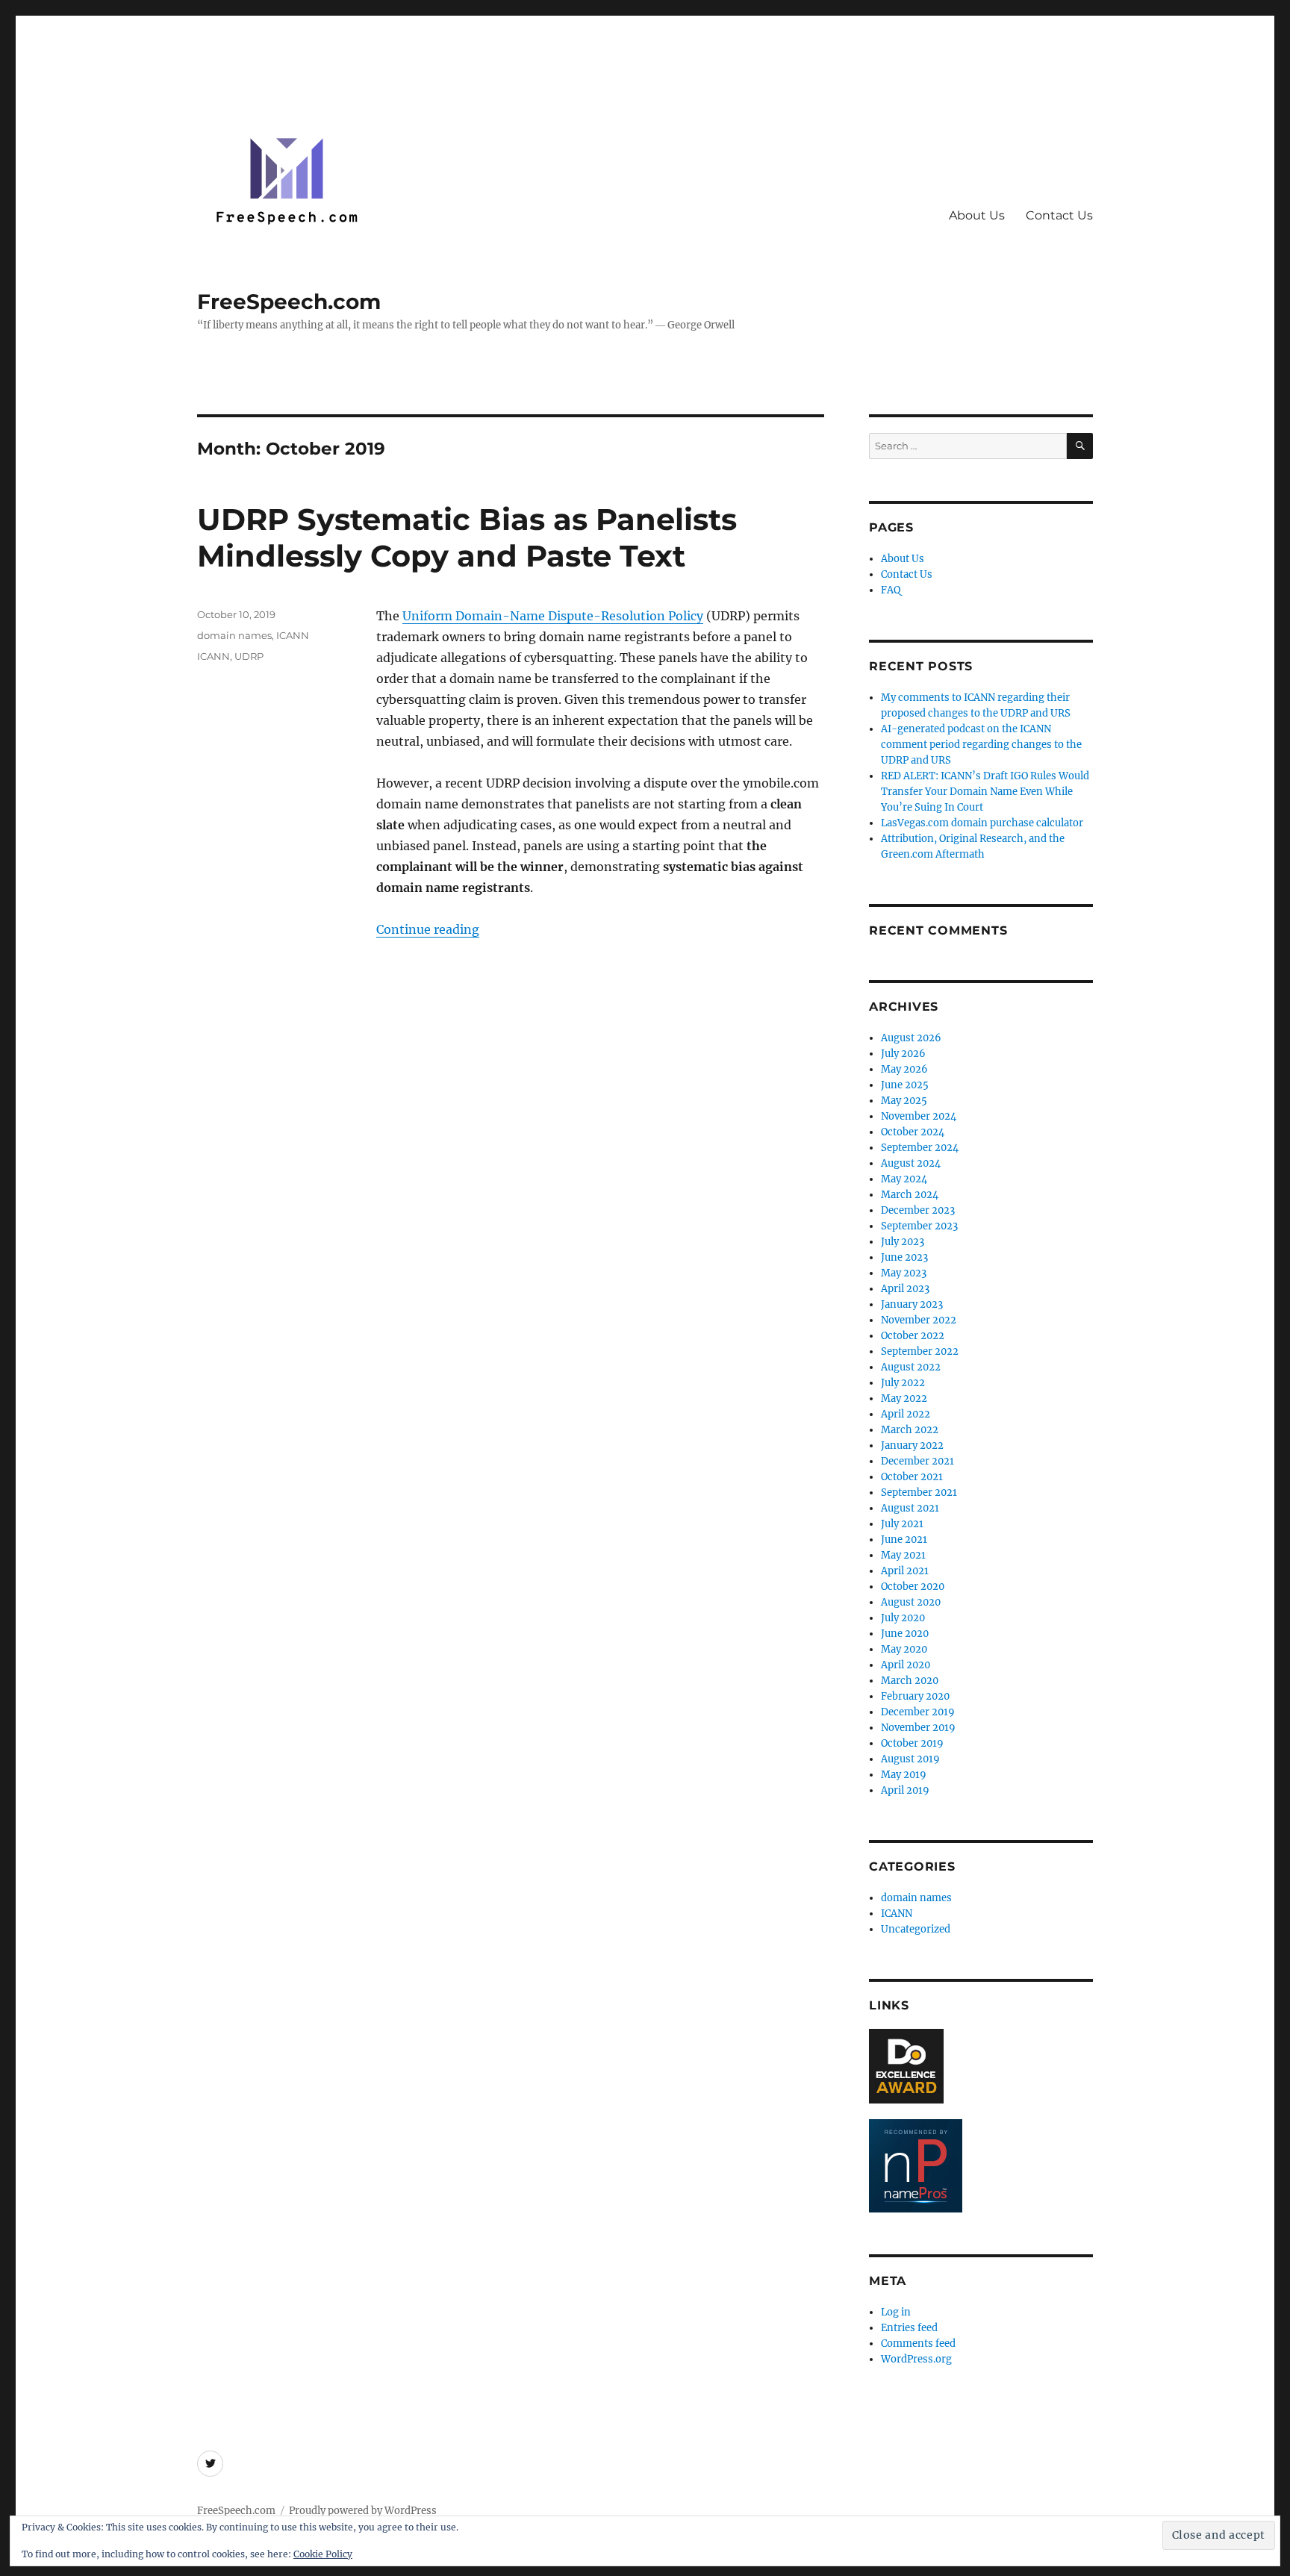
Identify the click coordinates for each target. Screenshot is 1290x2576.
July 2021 (902, 1524)
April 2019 (905, 1790)
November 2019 (918, 1728)
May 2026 (904, 1069)
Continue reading (428, 929)
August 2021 (910, 1508)
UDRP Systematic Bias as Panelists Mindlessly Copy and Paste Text (467, 537)
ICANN (293, 635)
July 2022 (903, 1383)
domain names (234, 635)
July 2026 (903, 1054)
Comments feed (918, 2343)
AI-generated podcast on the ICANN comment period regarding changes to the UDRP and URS (981, 745)
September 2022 (920, 1351)
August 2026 (911, 1038)
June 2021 (904, 1540)
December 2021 (917, 1461)
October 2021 (912, 1477)
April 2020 (906, 1665)
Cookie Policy (323, 2554)
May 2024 (904, 1179)
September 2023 (919, 1226)
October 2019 (912, 1743)
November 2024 (919, 1116)
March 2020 (910, 1681)
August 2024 (911, 1163)
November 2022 (919, 1320)
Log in (896, 2312)
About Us (977, 215)
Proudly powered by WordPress (363, 2511)
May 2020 (904, 1649)
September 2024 (920, 1148)
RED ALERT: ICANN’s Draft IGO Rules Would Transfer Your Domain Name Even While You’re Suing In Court (985, 792)
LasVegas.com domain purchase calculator (982, 823)
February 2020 (915, 1696)
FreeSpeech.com (289, 302)
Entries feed (909, 2328)
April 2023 (905, 1289)
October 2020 (913, 1587)
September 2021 (919, 1493)
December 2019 (918, 1712)
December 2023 (918, 1210)
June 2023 (904, 1257)
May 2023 (904, 1273)
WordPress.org (916, 2359)
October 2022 (913, 1336)
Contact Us (1059, 215)
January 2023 (912, 1304)
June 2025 (905, 1085)
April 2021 (905, 1571)
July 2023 (903, 1242)
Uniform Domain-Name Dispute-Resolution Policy (553, 616)
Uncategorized (916, 1929)
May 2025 (904, 1101)
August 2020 (911, 1602)
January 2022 (912, 1446)
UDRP (249, 656)
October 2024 (913, 1132)
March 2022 (910, 1430)
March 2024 (910, 1195)
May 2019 (904, 1775)
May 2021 (903, 1555)
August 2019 (910, 1759)
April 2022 (906, 1414)
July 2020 (903, 1618)
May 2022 (904, 1398)
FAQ (891, 590)
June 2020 (905, 1634)
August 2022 (911, 1367)
